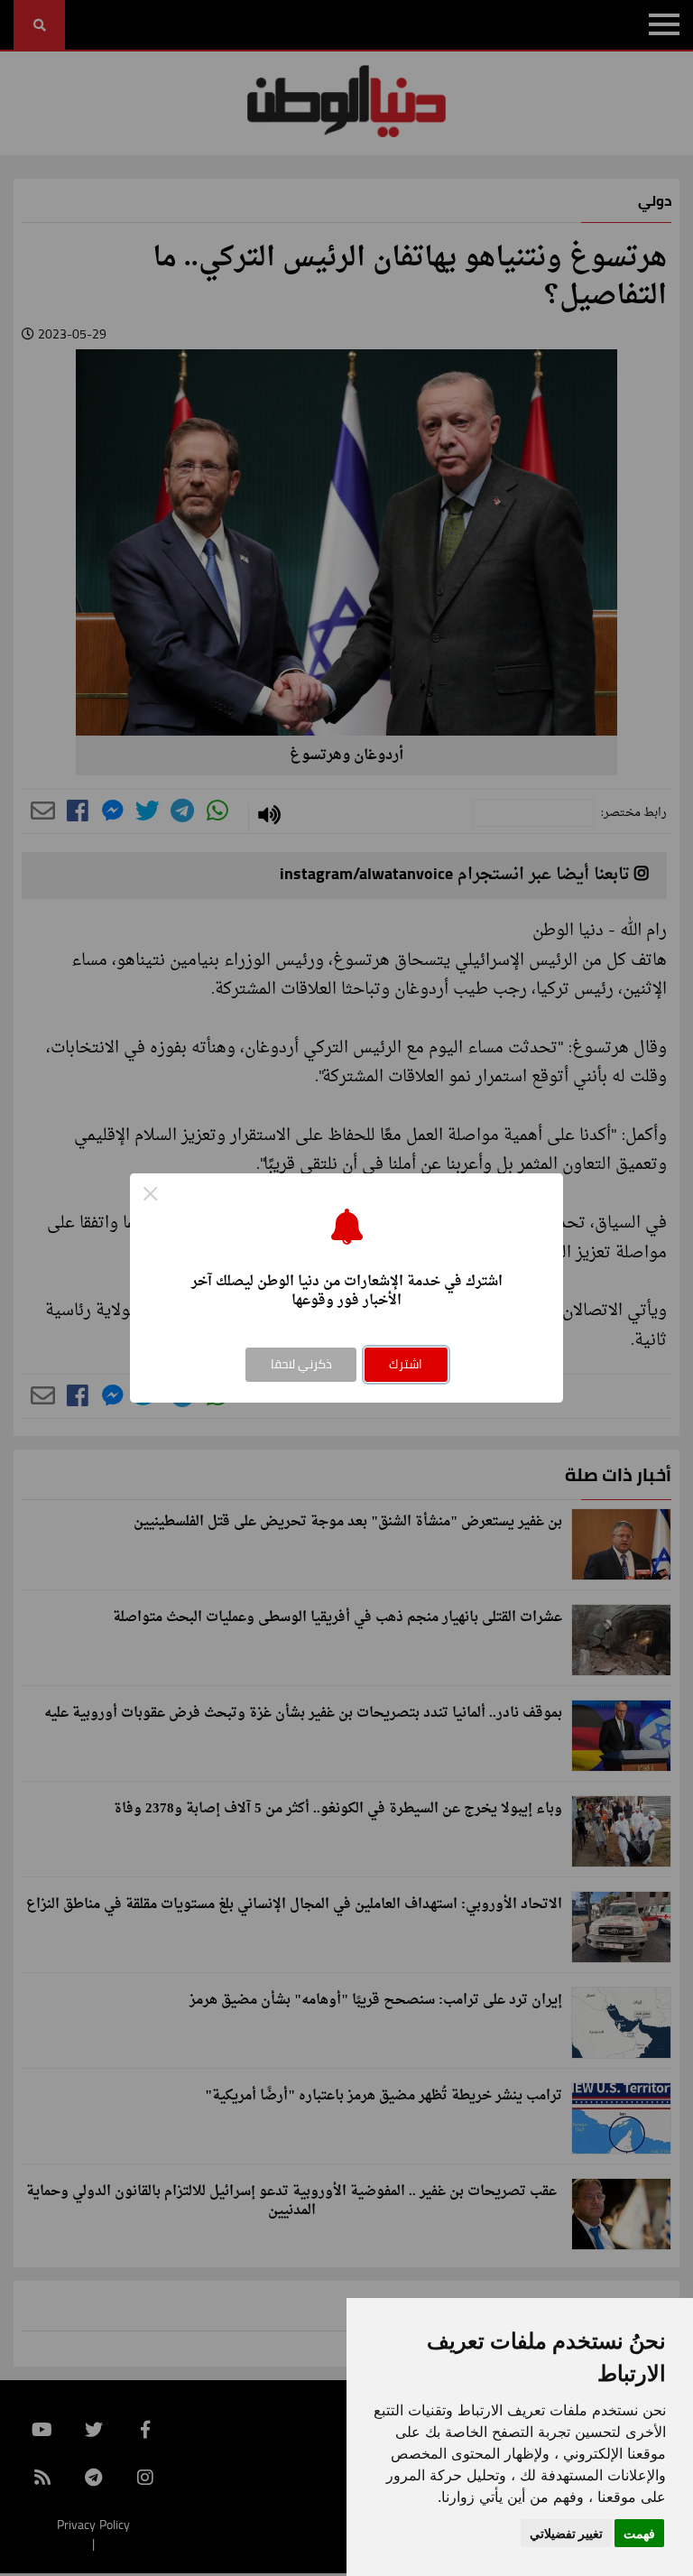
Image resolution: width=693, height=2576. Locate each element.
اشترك (406, 1364)
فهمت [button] (639, 2533)
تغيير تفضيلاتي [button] (566, 2533)
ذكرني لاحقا (301, 1364)
